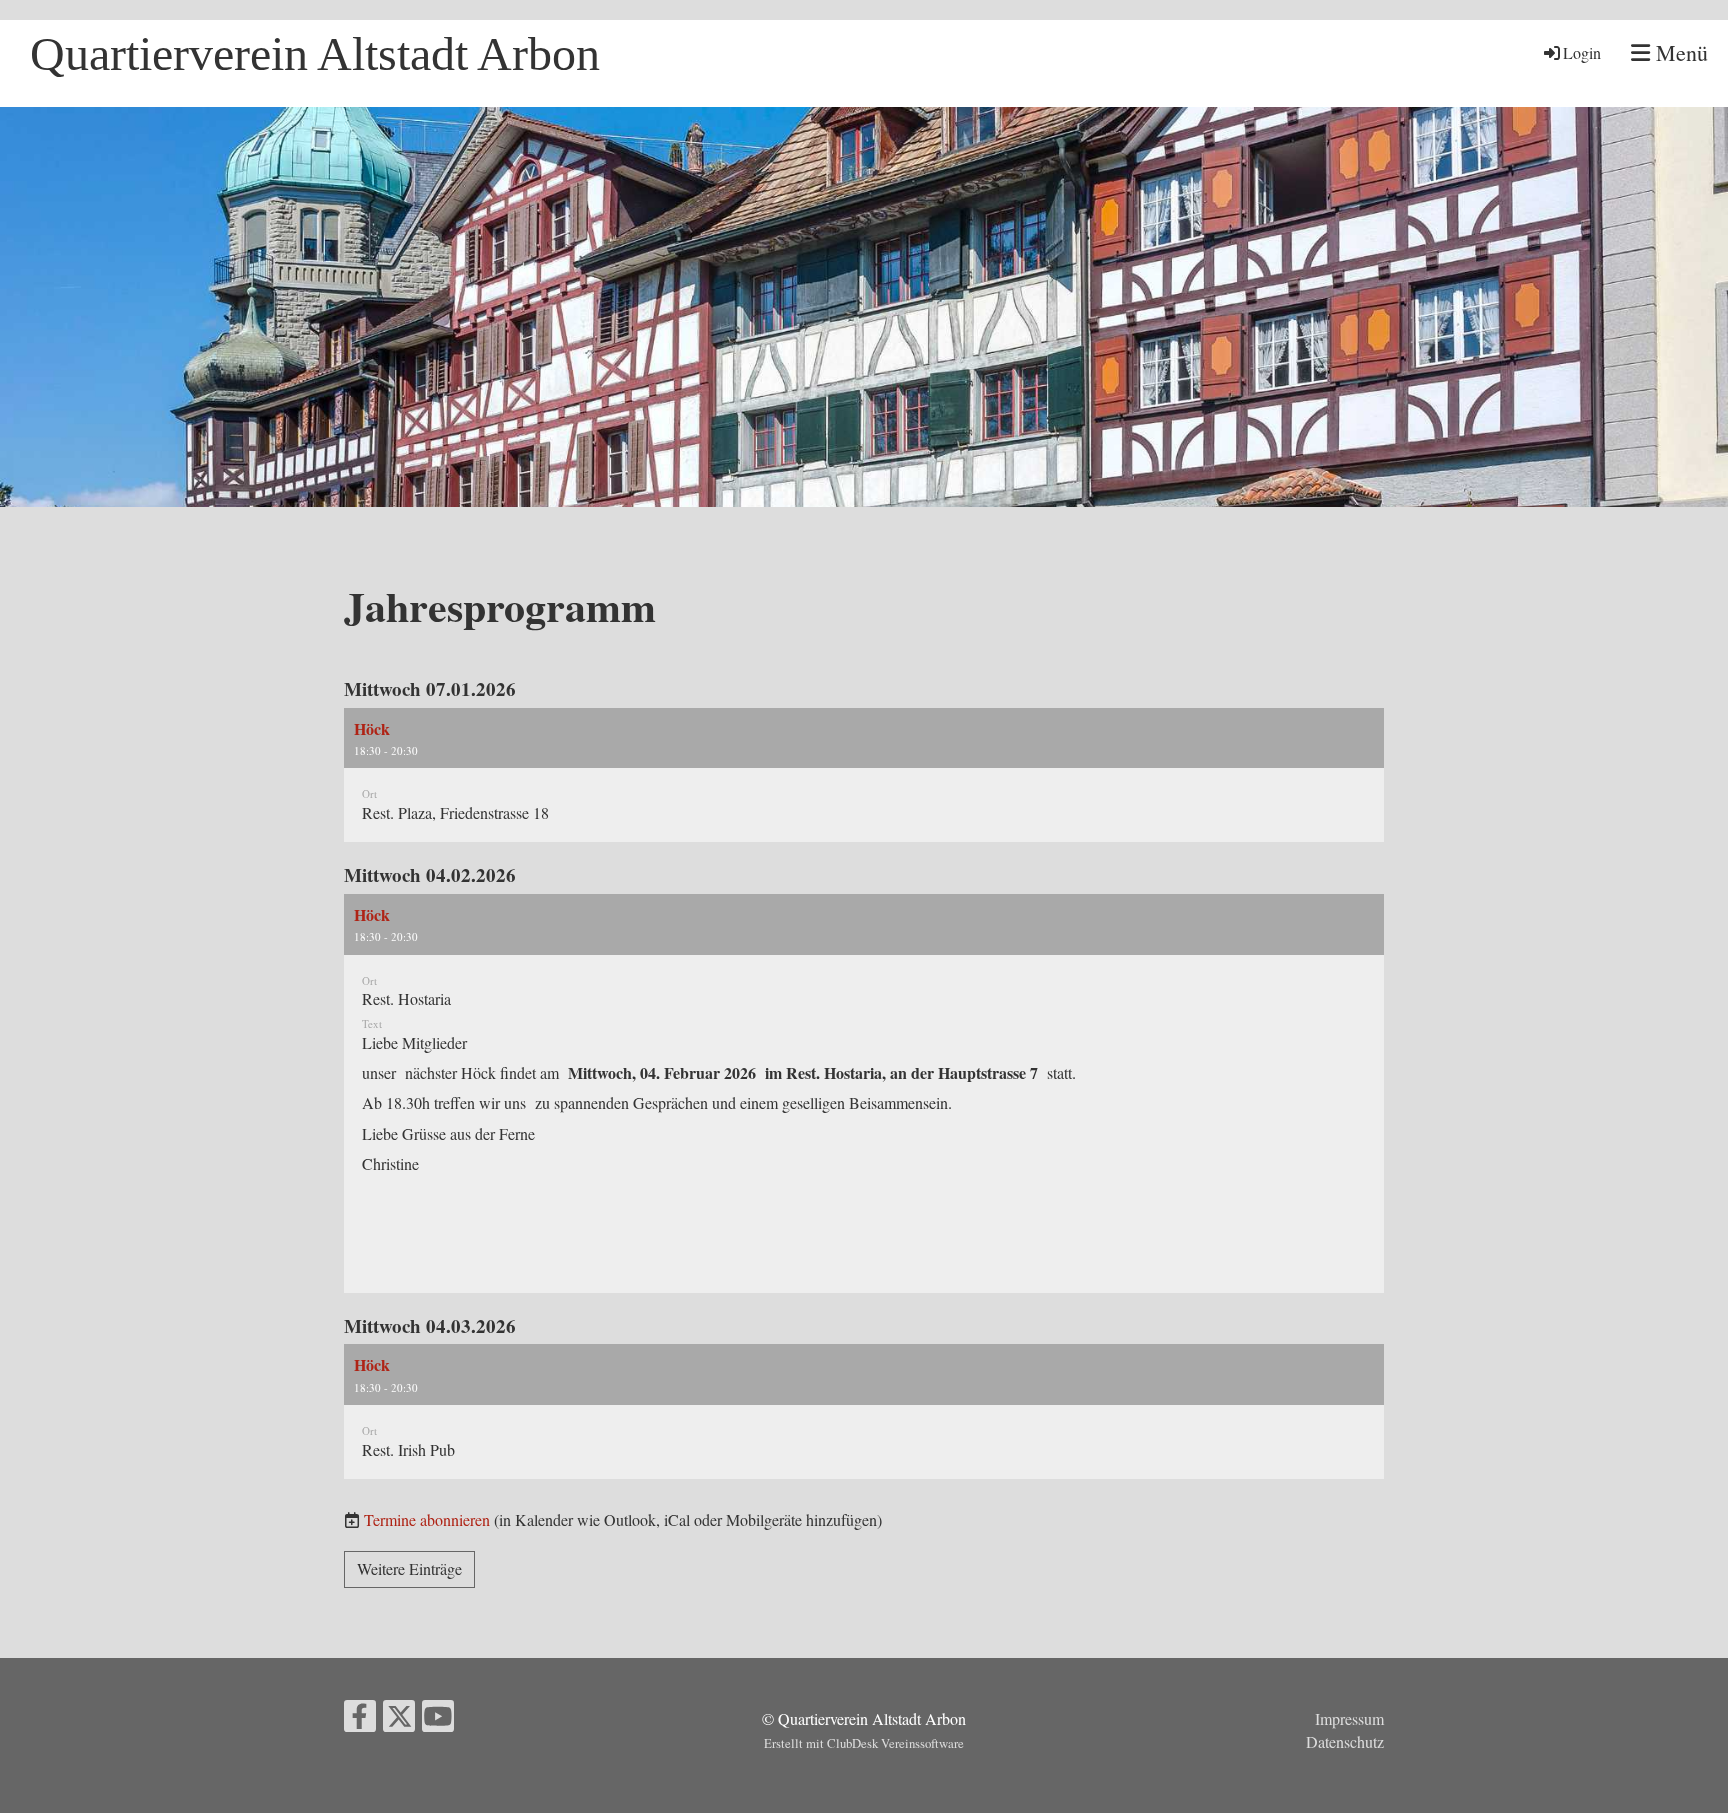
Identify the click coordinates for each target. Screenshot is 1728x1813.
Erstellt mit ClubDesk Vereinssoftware (864, 1743)
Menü (1679, 52)
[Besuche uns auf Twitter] (399, 1719)
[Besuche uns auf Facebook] (360, 1719)
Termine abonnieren (427, 1519)
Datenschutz (1345, 1741)
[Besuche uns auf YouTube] (438, 1719)
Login (1582, 52)
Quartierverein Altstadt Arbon (315, 53)
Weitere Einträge (409, 1568)
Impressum (1349, 1718)
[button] (864, 775)
